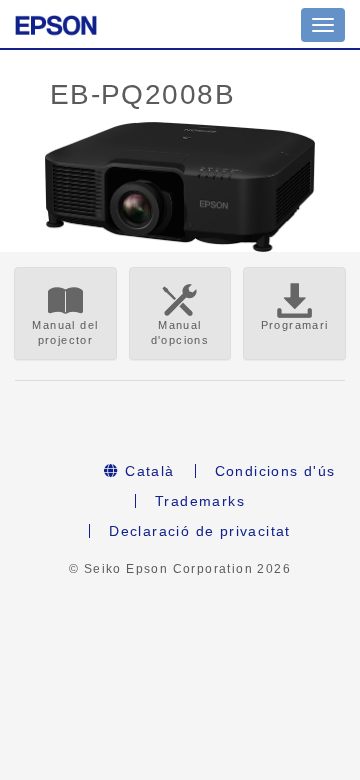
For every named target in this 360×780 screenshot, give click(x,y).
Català (147, 471)
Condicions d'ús (275, 471)
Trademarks (200, 501)
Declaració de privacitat (200, 531)
